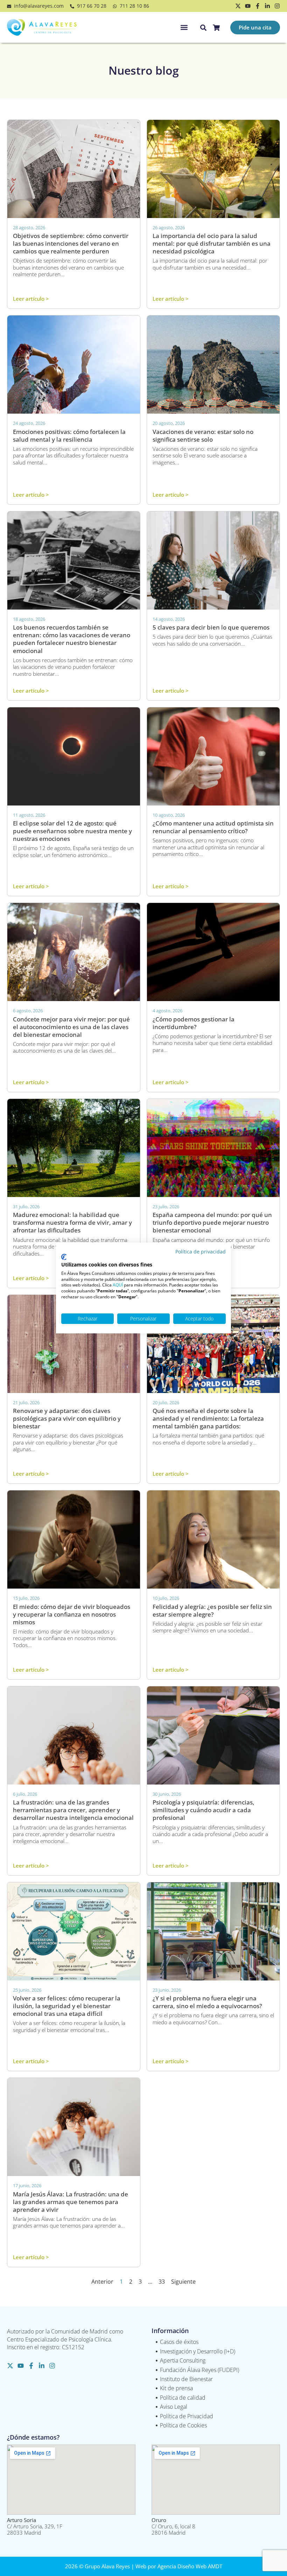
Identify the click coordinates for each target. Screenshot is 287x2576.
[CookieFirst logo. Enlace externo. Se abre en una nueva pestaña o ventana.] (64, 1257)
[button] (184, 28)
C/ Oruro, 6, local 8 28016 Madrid (173, 2526)
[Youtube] (248, 6)
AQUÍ (118, 1285)
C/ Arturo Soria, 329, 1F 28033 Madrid (35, 2526)
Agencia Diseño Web (182, 2566)
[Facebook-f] (258, 6)
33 (162, 2282)
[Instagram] (277, 6)
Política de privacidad (201, 1252)
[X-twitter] (238, 6)
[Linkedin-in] (267, 6)
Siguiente (183, 2282)
